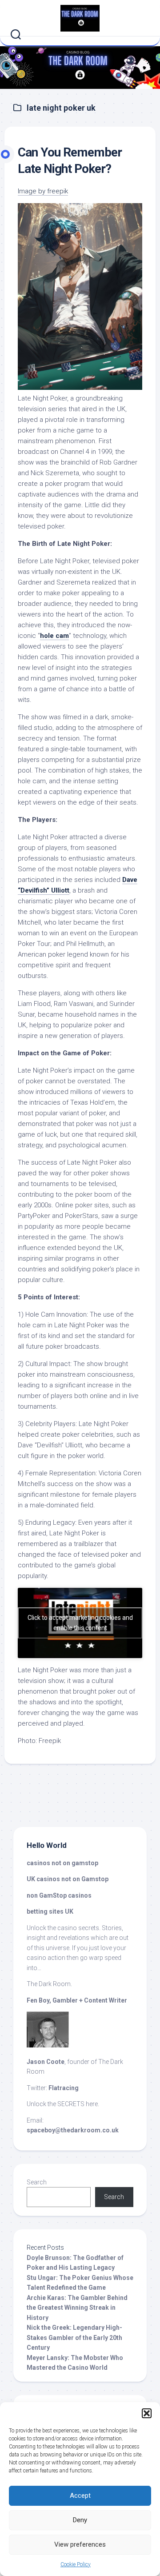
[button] (147, 2413)
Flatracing (64, 2088)
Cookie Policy (76, 2564)
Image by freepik (43, 191)
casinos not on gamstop (63, 1863)
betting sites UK (50, 1911)
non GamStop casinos (59, 1895)
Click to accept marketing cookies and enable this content (80, 1623)
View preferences (80, 2544)
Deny (80, 2520)
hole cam (54, 636)
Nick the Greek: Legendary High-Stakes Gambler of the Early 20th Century (74, 2338)
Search (37, 2182)
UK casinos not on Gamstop (68, 1879)
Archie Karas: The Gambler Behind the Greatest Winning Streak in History (77, 2308)
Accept (80, 2496)
